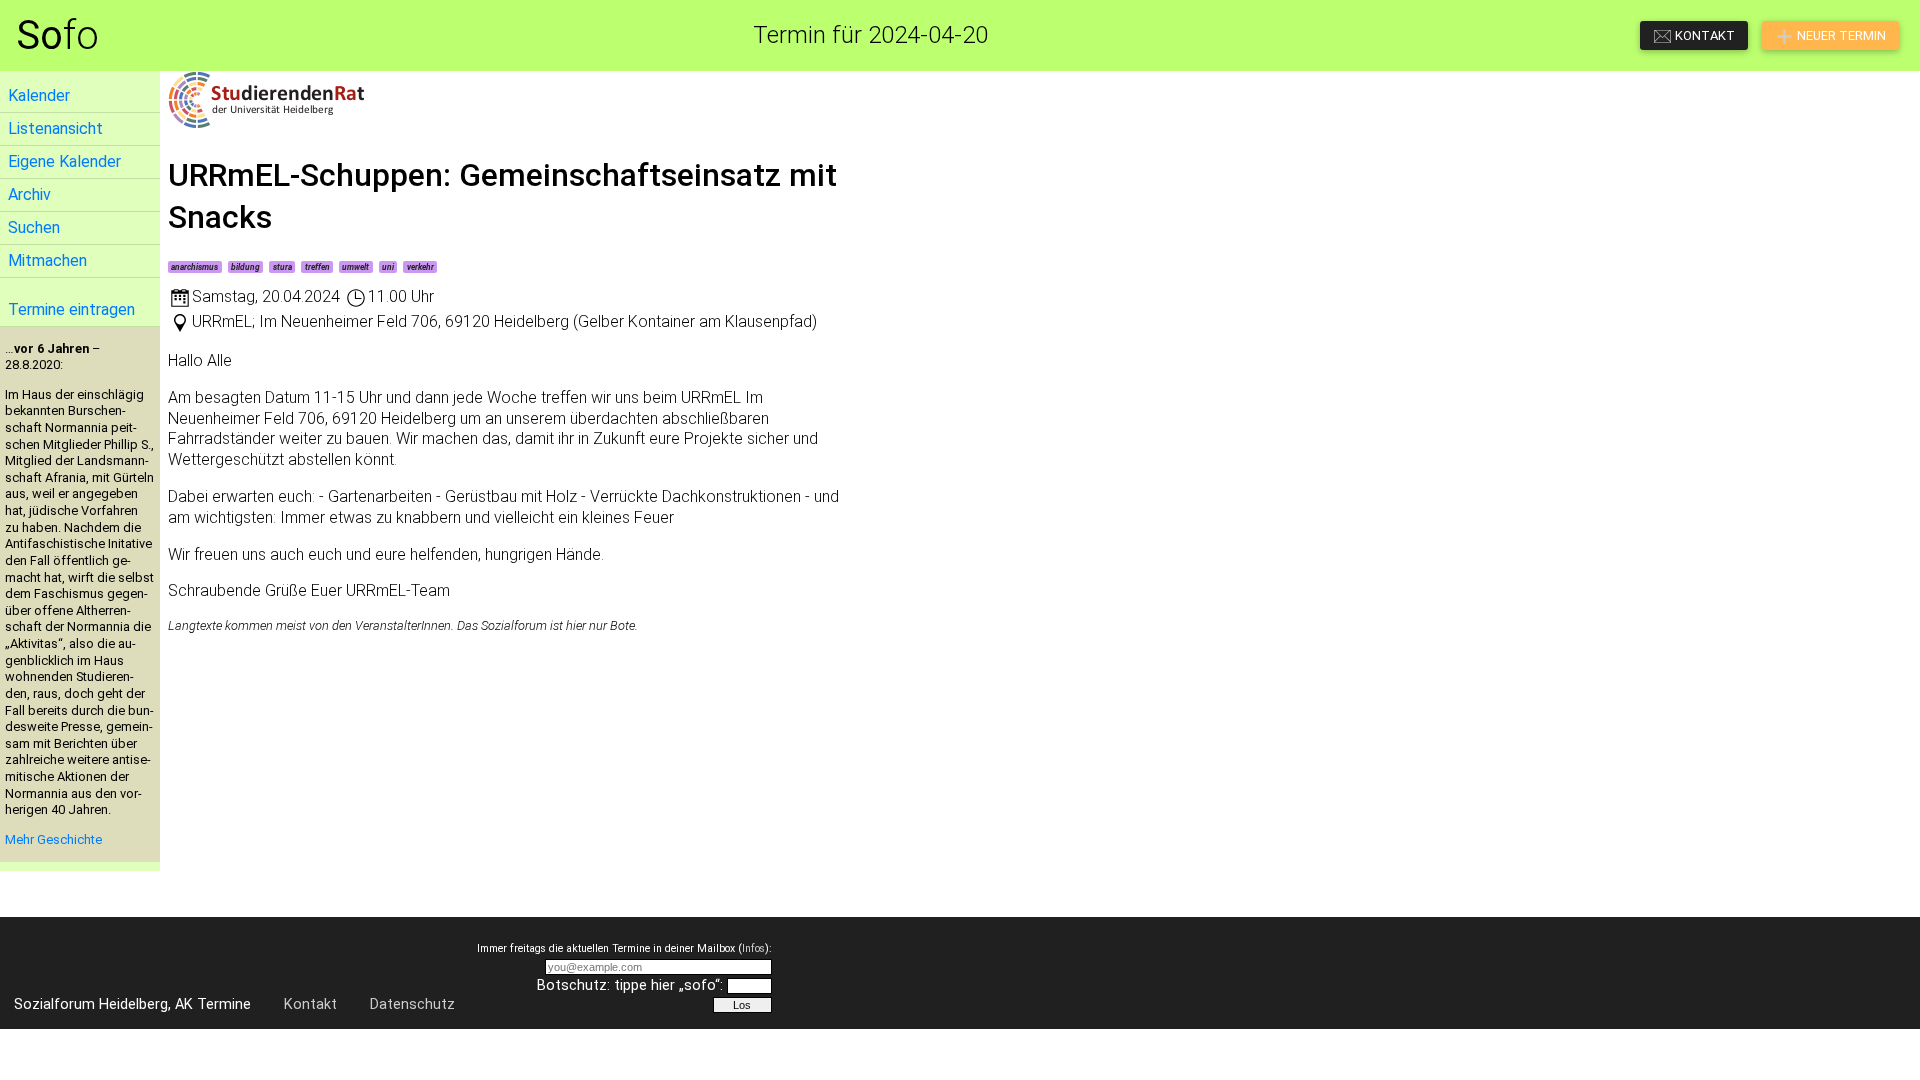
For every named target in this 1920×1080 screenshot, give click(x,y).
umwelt (355, 267)
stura (282, 267)
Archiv (29, 194)
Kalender (39, 95)
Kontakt (310, 1004)
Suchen (34, 227)
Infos (753, 948)
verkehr (420, 267)
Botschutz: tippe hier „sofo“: (630, 985)
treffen (317, 267)
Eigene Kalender (64, 161)
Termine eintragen (71, 309)
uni (388, 267)
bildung (245, 267)
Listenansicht (55, 128)
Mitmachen (47, 260)
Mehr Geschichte (53, 839)
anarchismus (194, 267)
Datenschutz (412, 1004)
